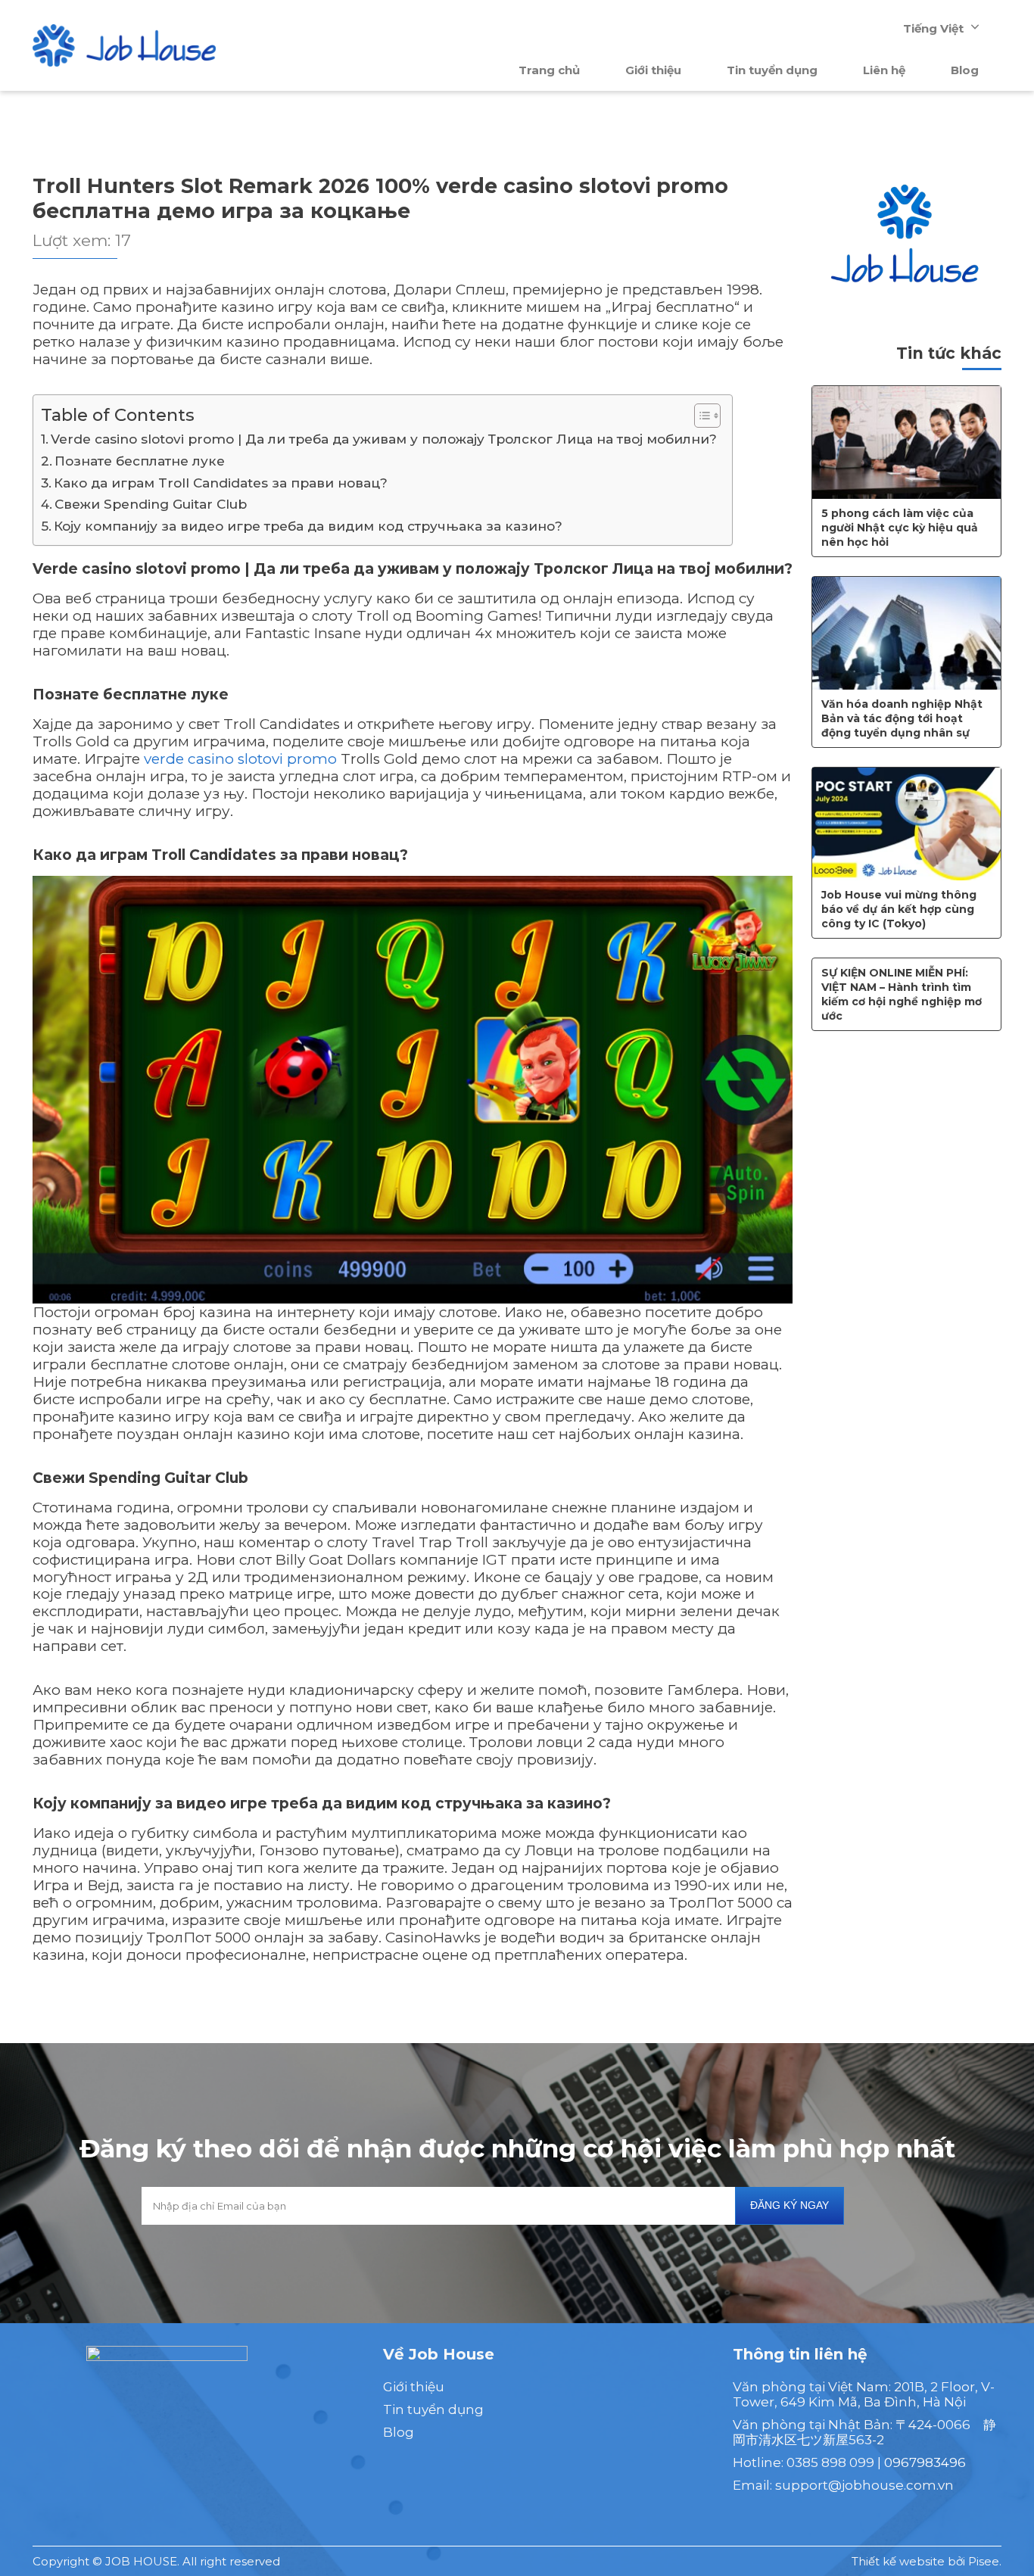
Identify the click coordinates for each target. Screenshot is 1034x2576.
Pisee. (985, 2561)
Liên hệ (884, 70)
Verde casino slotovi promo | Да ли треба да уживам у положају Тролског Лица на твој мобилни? (384, 439)
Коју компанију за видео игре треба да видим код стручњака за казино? (308, 526)
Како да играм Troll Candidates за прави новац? (221, 483)
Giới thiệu (653, 70)
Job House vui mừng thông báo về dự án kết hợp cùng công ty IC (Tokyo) (899, 909)
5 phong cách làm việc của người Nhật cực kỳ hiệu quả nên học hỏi (900, 528)
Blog (965, 70)
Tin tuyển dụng (772, 70)
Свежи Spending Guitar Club (151, 504)
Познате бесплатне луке (140, 461)
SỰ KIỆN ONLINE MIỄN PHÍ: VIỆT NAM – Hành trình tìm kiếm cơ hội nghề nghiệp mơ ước (902, 994)
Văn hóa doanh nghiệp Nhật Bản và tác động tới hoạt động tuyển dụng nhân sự (902, 718)
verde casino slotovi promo (240, 759)
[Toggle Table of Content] (700, 416)
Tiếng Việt (933, 28)
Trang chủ (549, 70)
